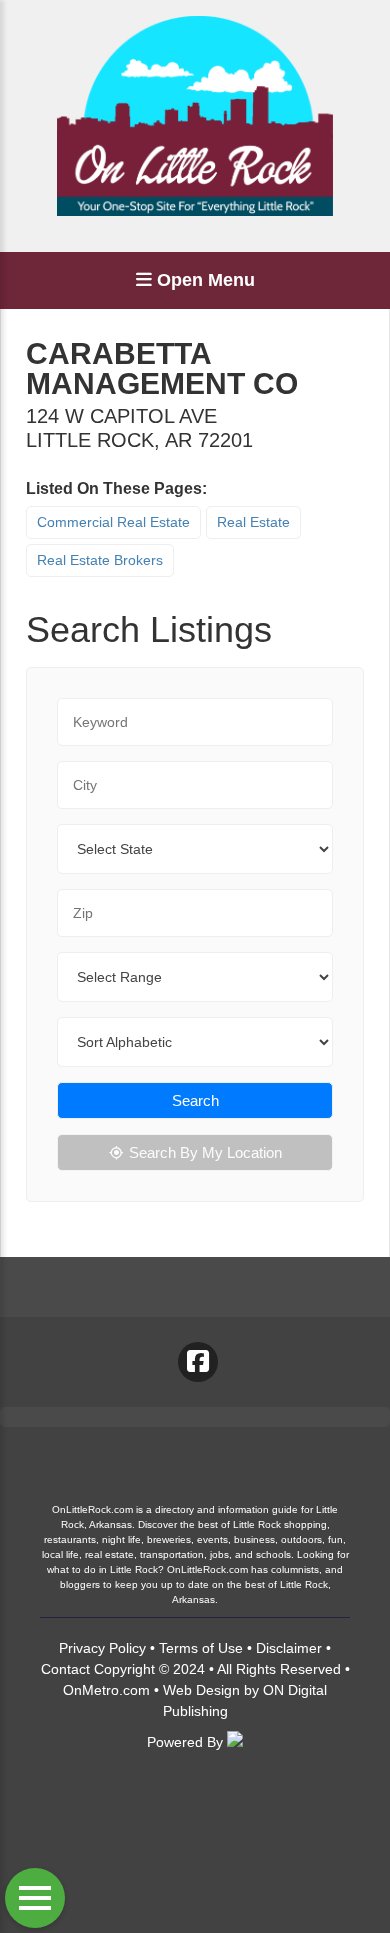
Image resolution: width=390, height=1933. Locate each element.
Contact (65, 1669)
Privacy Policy (102, 1648)
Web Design (201, 1690)
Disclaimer (289, 1648)
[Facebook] (198, 1362)
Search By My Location (205, 1152)
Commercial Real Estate (113, 522)
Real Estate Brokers (100, 560)
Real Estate (253, 522)
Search (195, 1100)
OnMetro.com (106, 1690)
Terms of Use (201, 1648)
